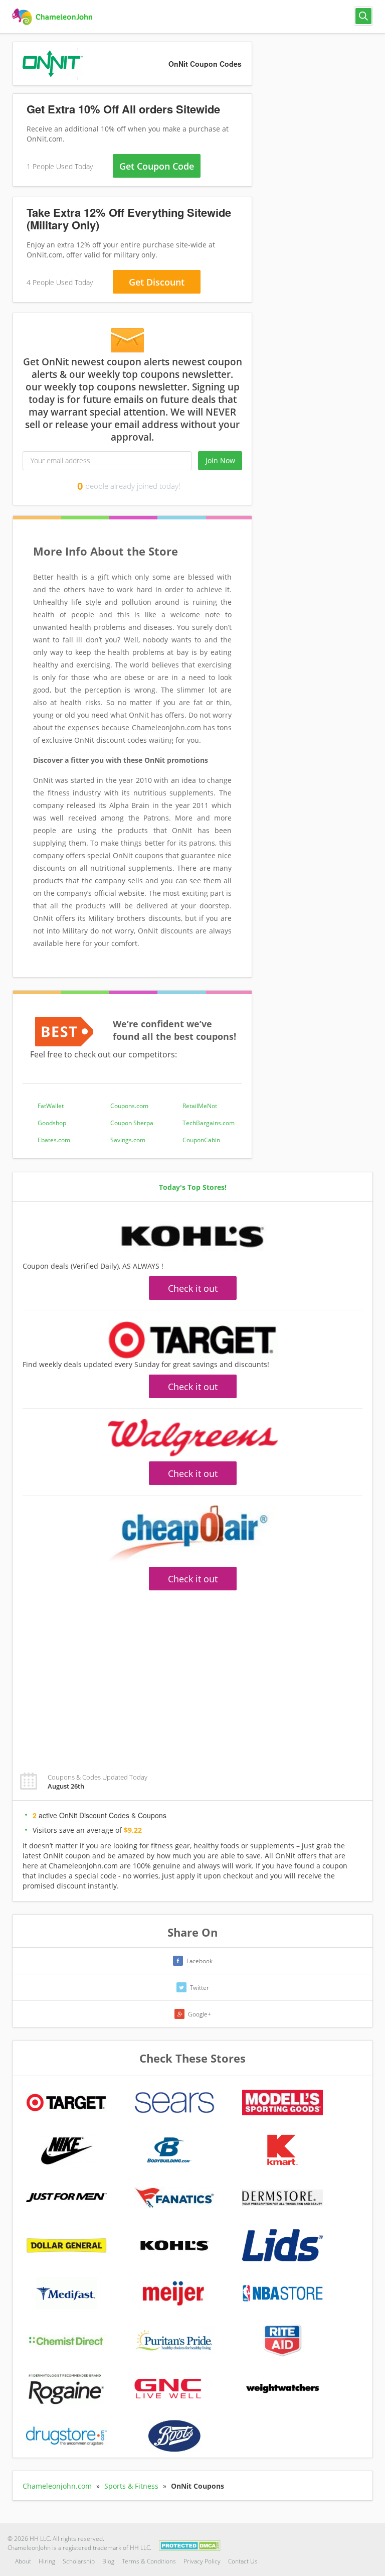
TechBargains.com (209, 1123)
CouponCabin (201, 1140)
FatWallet (51, 1106)
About (23, 2561)
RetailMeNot (200, 1106)
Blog (108, 2561)
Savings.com (128, 1140)
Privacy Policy (202, 2561)
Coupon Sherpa (132, 1123)
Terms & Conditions (149, 2561)
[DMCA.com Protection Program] (190, 2545)
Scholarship (79, 2561)
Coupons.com (129, 1106)
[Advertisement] (192, 1676)
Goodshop (52, 1123)
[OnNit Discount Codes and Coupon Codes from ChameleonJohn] (53, 17)
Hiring (47, 2561)
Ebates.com (54, 1140)
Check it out (193, 1288)
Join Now (220, 460)
